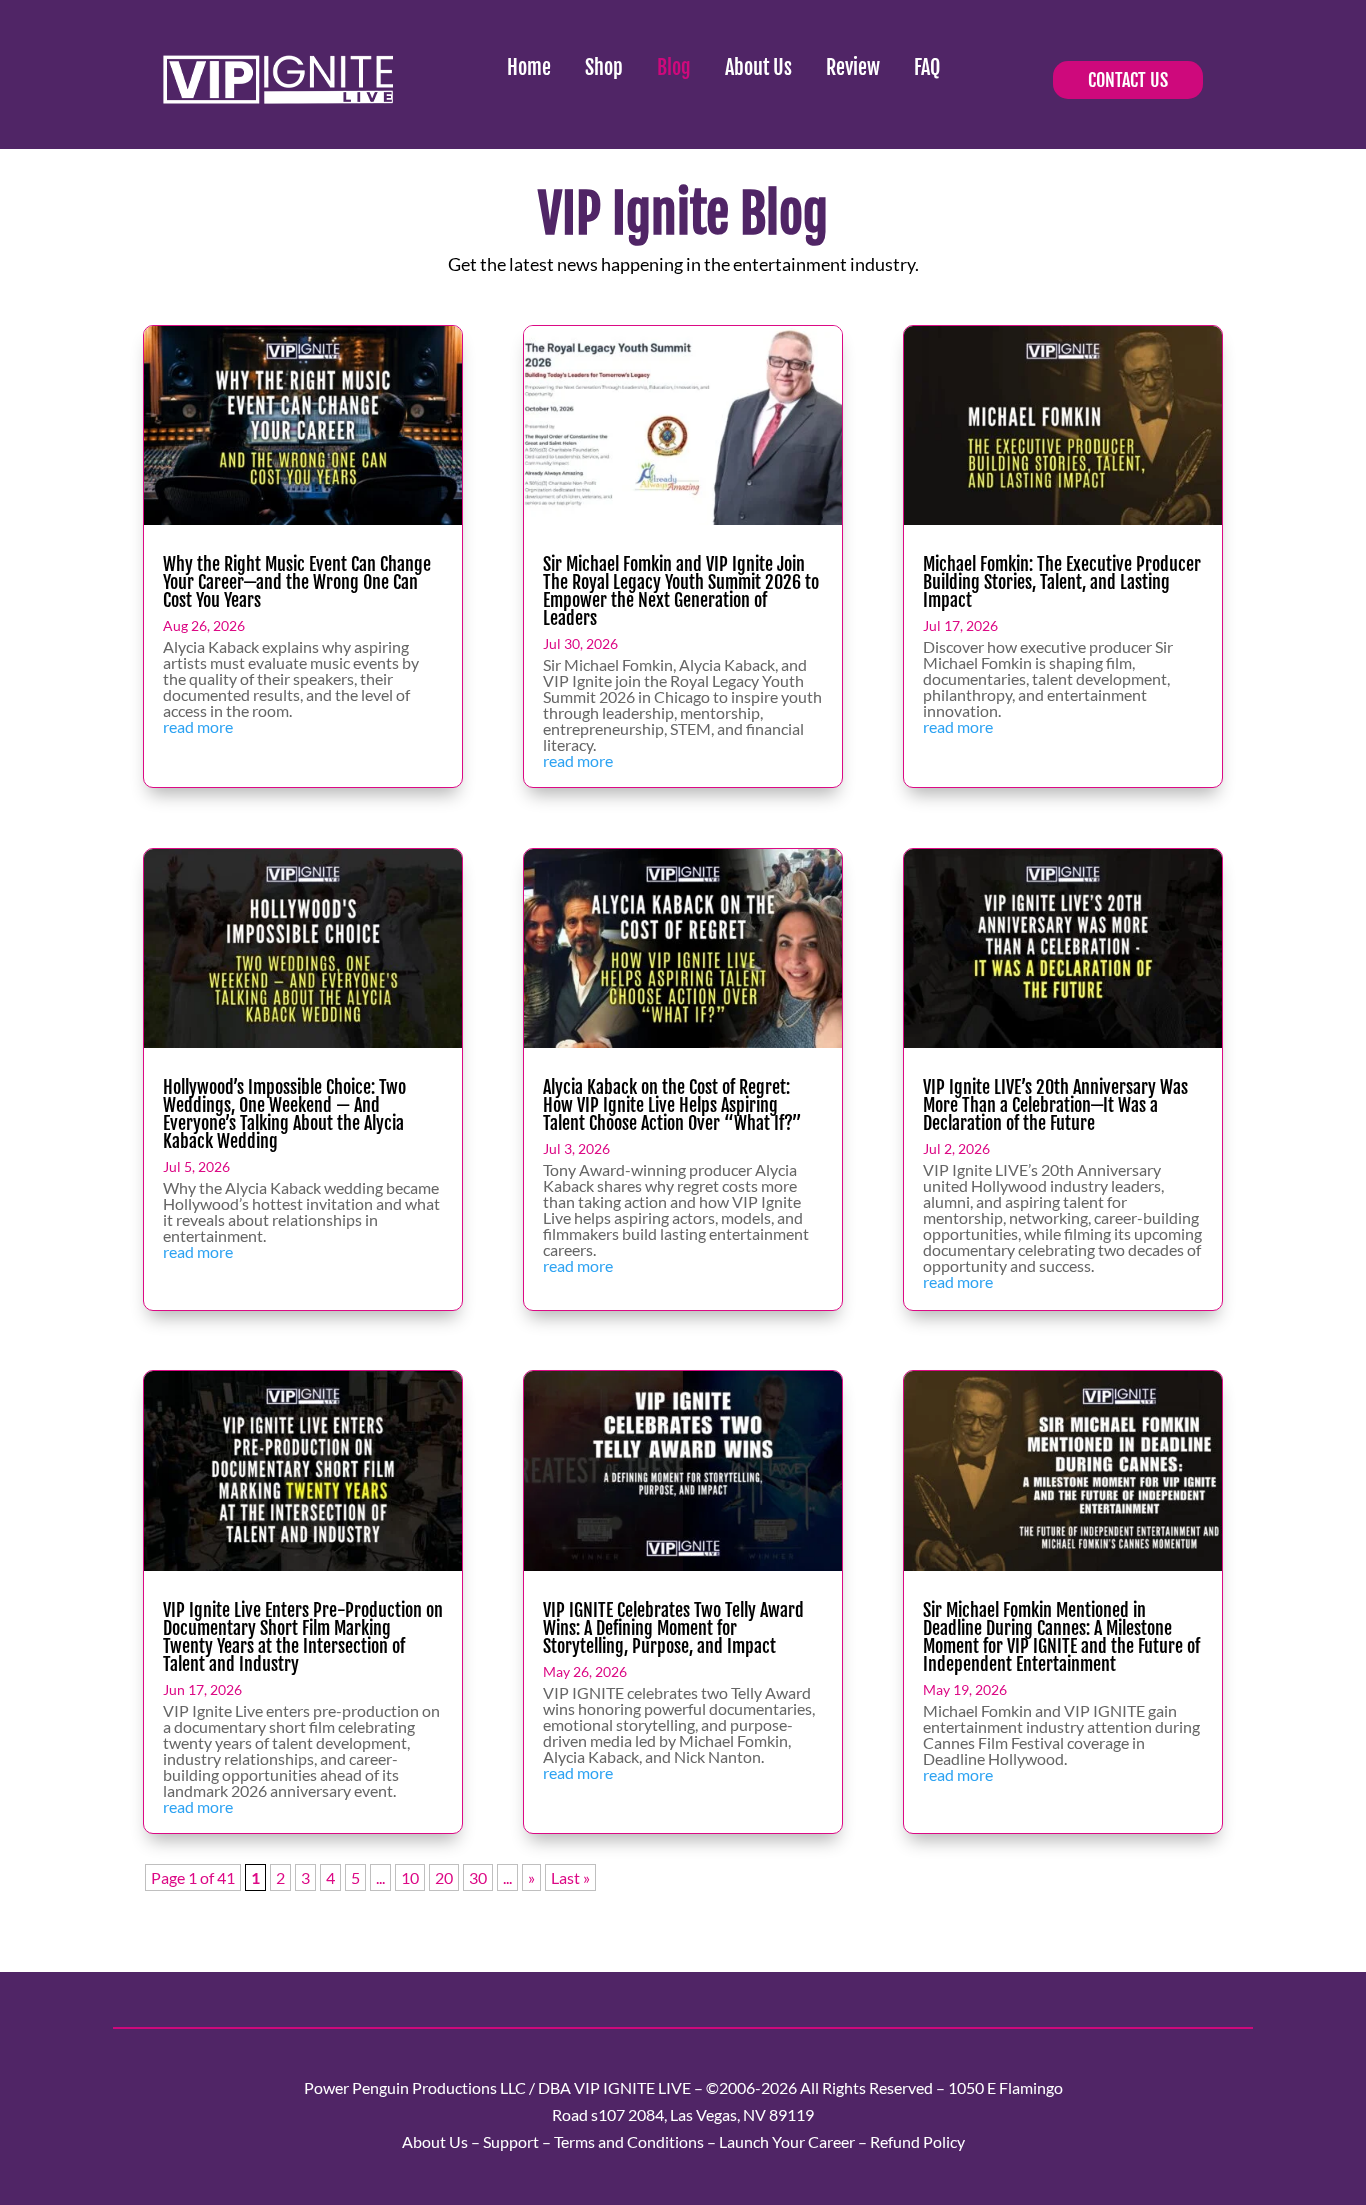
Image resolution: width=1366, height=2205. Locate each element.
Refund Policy (917, 2141)
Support (511, 2141)
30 (478, 1877)
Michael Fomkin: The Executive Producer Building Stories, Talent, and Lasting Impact (1062, 582)
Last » (570, 1877)
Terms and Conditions (629, 2141)
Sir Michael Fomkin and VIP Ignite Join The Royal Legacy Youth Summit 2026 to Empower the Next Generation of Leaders (681, 591)
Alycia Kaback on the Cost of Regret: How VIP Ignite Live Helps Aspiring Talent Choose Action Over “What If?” (672, 1105)
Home (529, 67)
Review (853, 67)
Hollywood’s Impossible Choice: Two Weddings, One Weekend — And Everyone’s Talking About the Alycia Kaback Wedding (284, 1114)
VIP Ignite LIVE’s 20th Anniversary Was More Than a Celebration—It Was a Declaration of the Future (1055, 1105)
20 (444, 1877)
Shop (604, 67)
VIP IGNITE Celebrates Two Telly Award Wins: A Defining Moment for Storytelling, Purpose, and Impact (673, 1628)
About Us (758, 67)
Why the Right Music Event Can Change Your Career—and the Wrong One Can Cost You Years (297, 582)
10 (410, 1877)
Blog (674, 67)
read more (198, 726)
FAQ (927, 67)
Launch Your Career (787, 2141)
